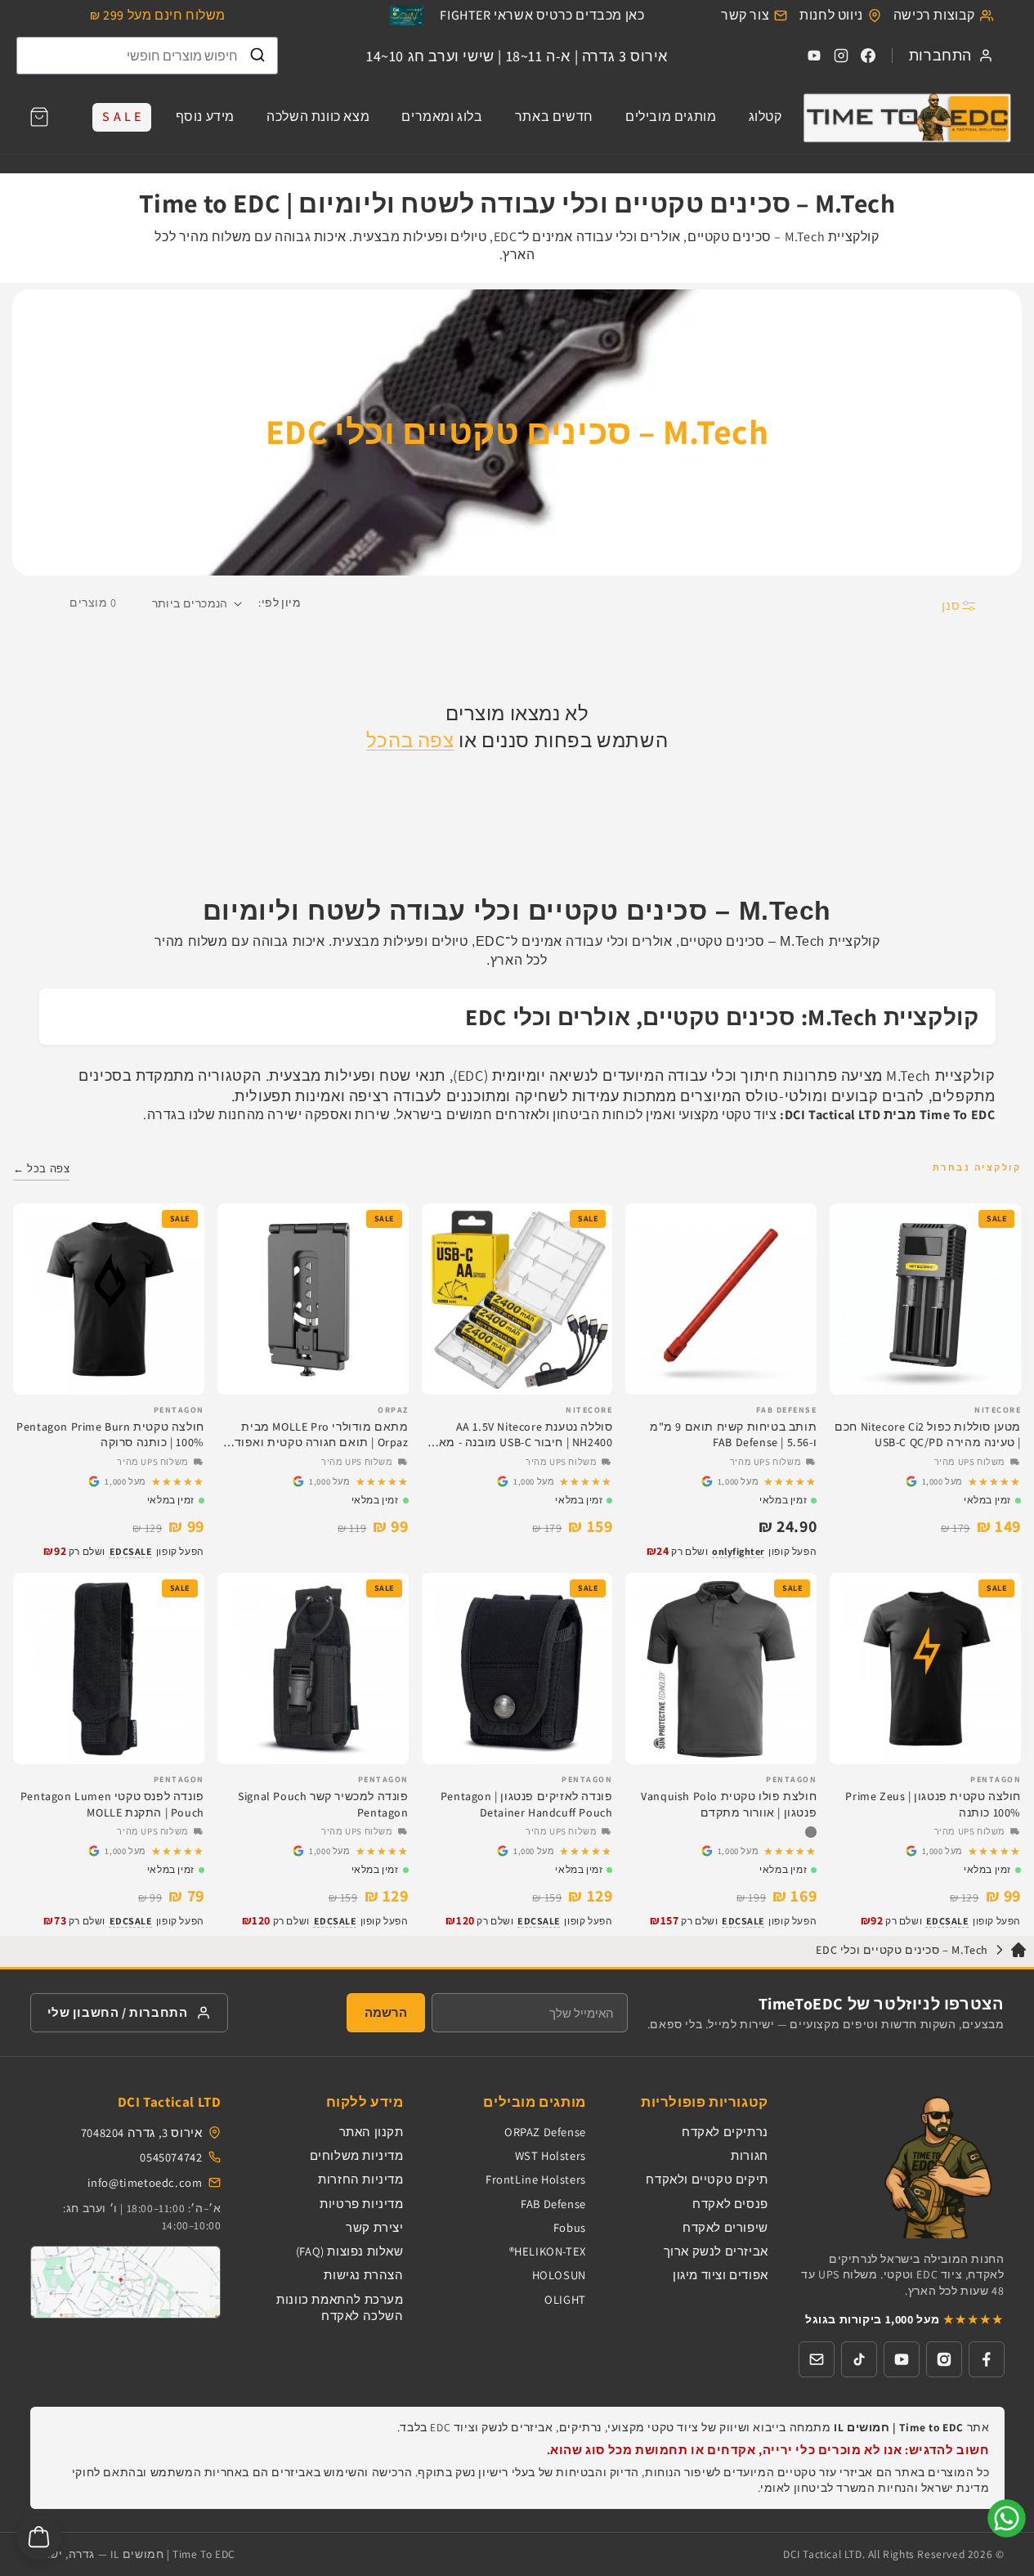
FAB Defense (553, 2204)
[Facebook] (868, 56)
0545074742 (171, 2157)
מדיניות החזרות (360, 2179)
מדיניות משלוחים (357, 2155)
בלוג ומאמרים (442, 116)
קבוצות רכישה (934, 15)
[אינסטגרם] (944, 2359)
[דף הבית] (906, 117)
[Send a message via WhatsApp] (1007, 2518)
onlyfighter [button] (739, 1551)
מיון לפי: (280, 603)
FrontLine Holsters (536, 2179)
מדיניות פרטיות (361, 2204)
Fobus (570, 2227)
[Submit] (257, 56)
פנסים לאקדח (730, 2204)
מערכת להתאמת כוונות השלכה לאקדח (340, 2307)
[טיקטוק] (859, 2359)
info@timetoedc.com (145, 2182)
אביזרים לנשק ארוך (716, 2251)
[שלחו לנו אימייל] (817, 2359)
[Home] (1018, 1953)
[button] (39, 117)
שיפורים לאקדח (725, 2227)
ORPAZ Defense (545, 2132)
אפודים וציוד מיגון (721, 2275)
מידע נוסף (205, 116)
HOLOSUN (559, 2275)
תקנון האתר (372, 2132)
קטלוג (765, 116)
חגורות (750, 2155)
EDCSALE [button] (131, 1551)
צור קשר (745, 15)
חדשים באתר (554, 116)
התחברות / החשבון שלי (118, 2012)
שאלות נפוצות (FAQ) (350, 2251)
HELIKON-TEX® (548, 2251)
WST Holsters (551, 2155)
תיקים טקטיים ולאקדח (707, 2179)
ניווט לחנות (831, 15)
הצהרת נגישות (363, 2275)
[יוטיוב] (902, 2359)
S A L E (121, 116)
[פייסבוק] (987, 2359)
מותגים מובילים (671, 116)
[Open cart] (39, 2537)
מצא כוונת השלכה (318, 116)
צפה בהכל (410, 740)
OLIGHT (565, 2299)
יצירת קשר (374, 2227)
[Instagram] (841, 56)
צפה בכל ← (41, 1169)
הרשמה (386, 2012)
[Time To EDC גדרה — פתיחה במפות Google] (126, 2282)
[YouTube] (814, 56)
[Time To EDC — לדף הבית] (901, 2166)
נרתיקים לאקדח (725, 2132)
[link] (925, 1481)
